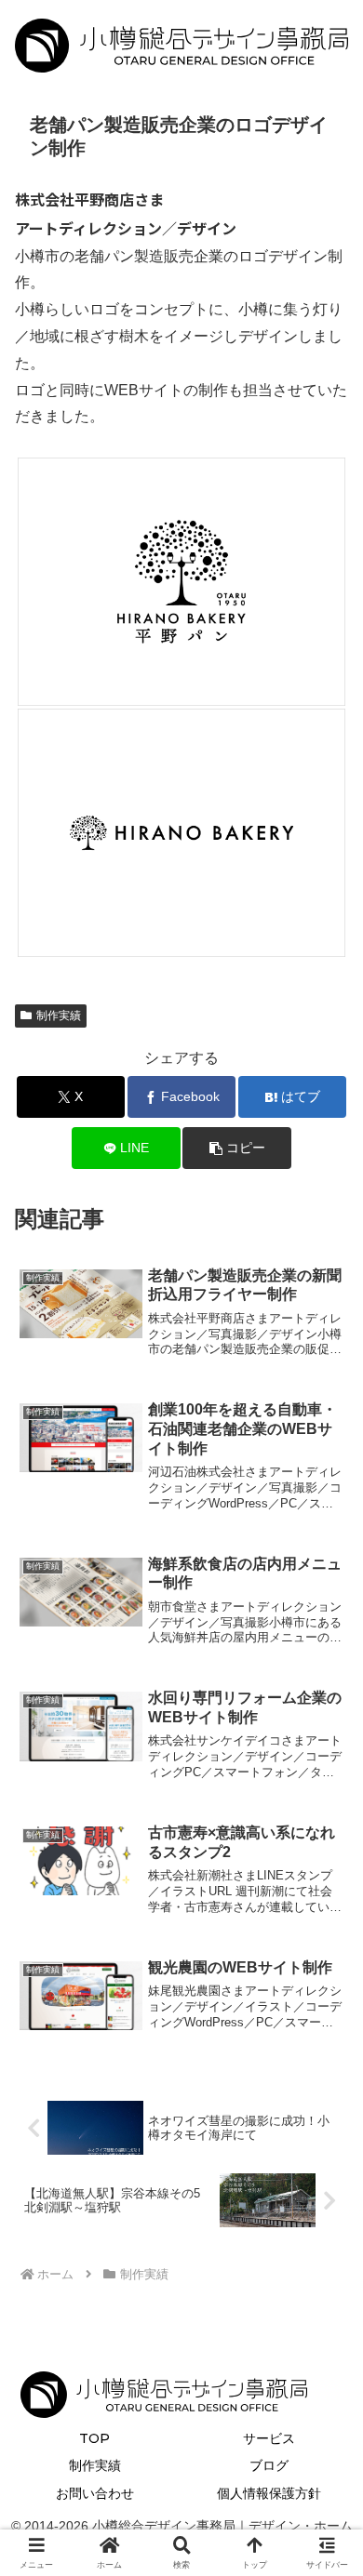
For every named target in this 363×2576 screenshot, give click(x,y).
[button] (236, 1148)
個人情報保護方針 (269, 2493)
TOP (94, 2438)
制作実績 (59, 1016)
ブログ (269, 2465)
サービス (269, 2438)
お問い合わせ (95, 2493)
